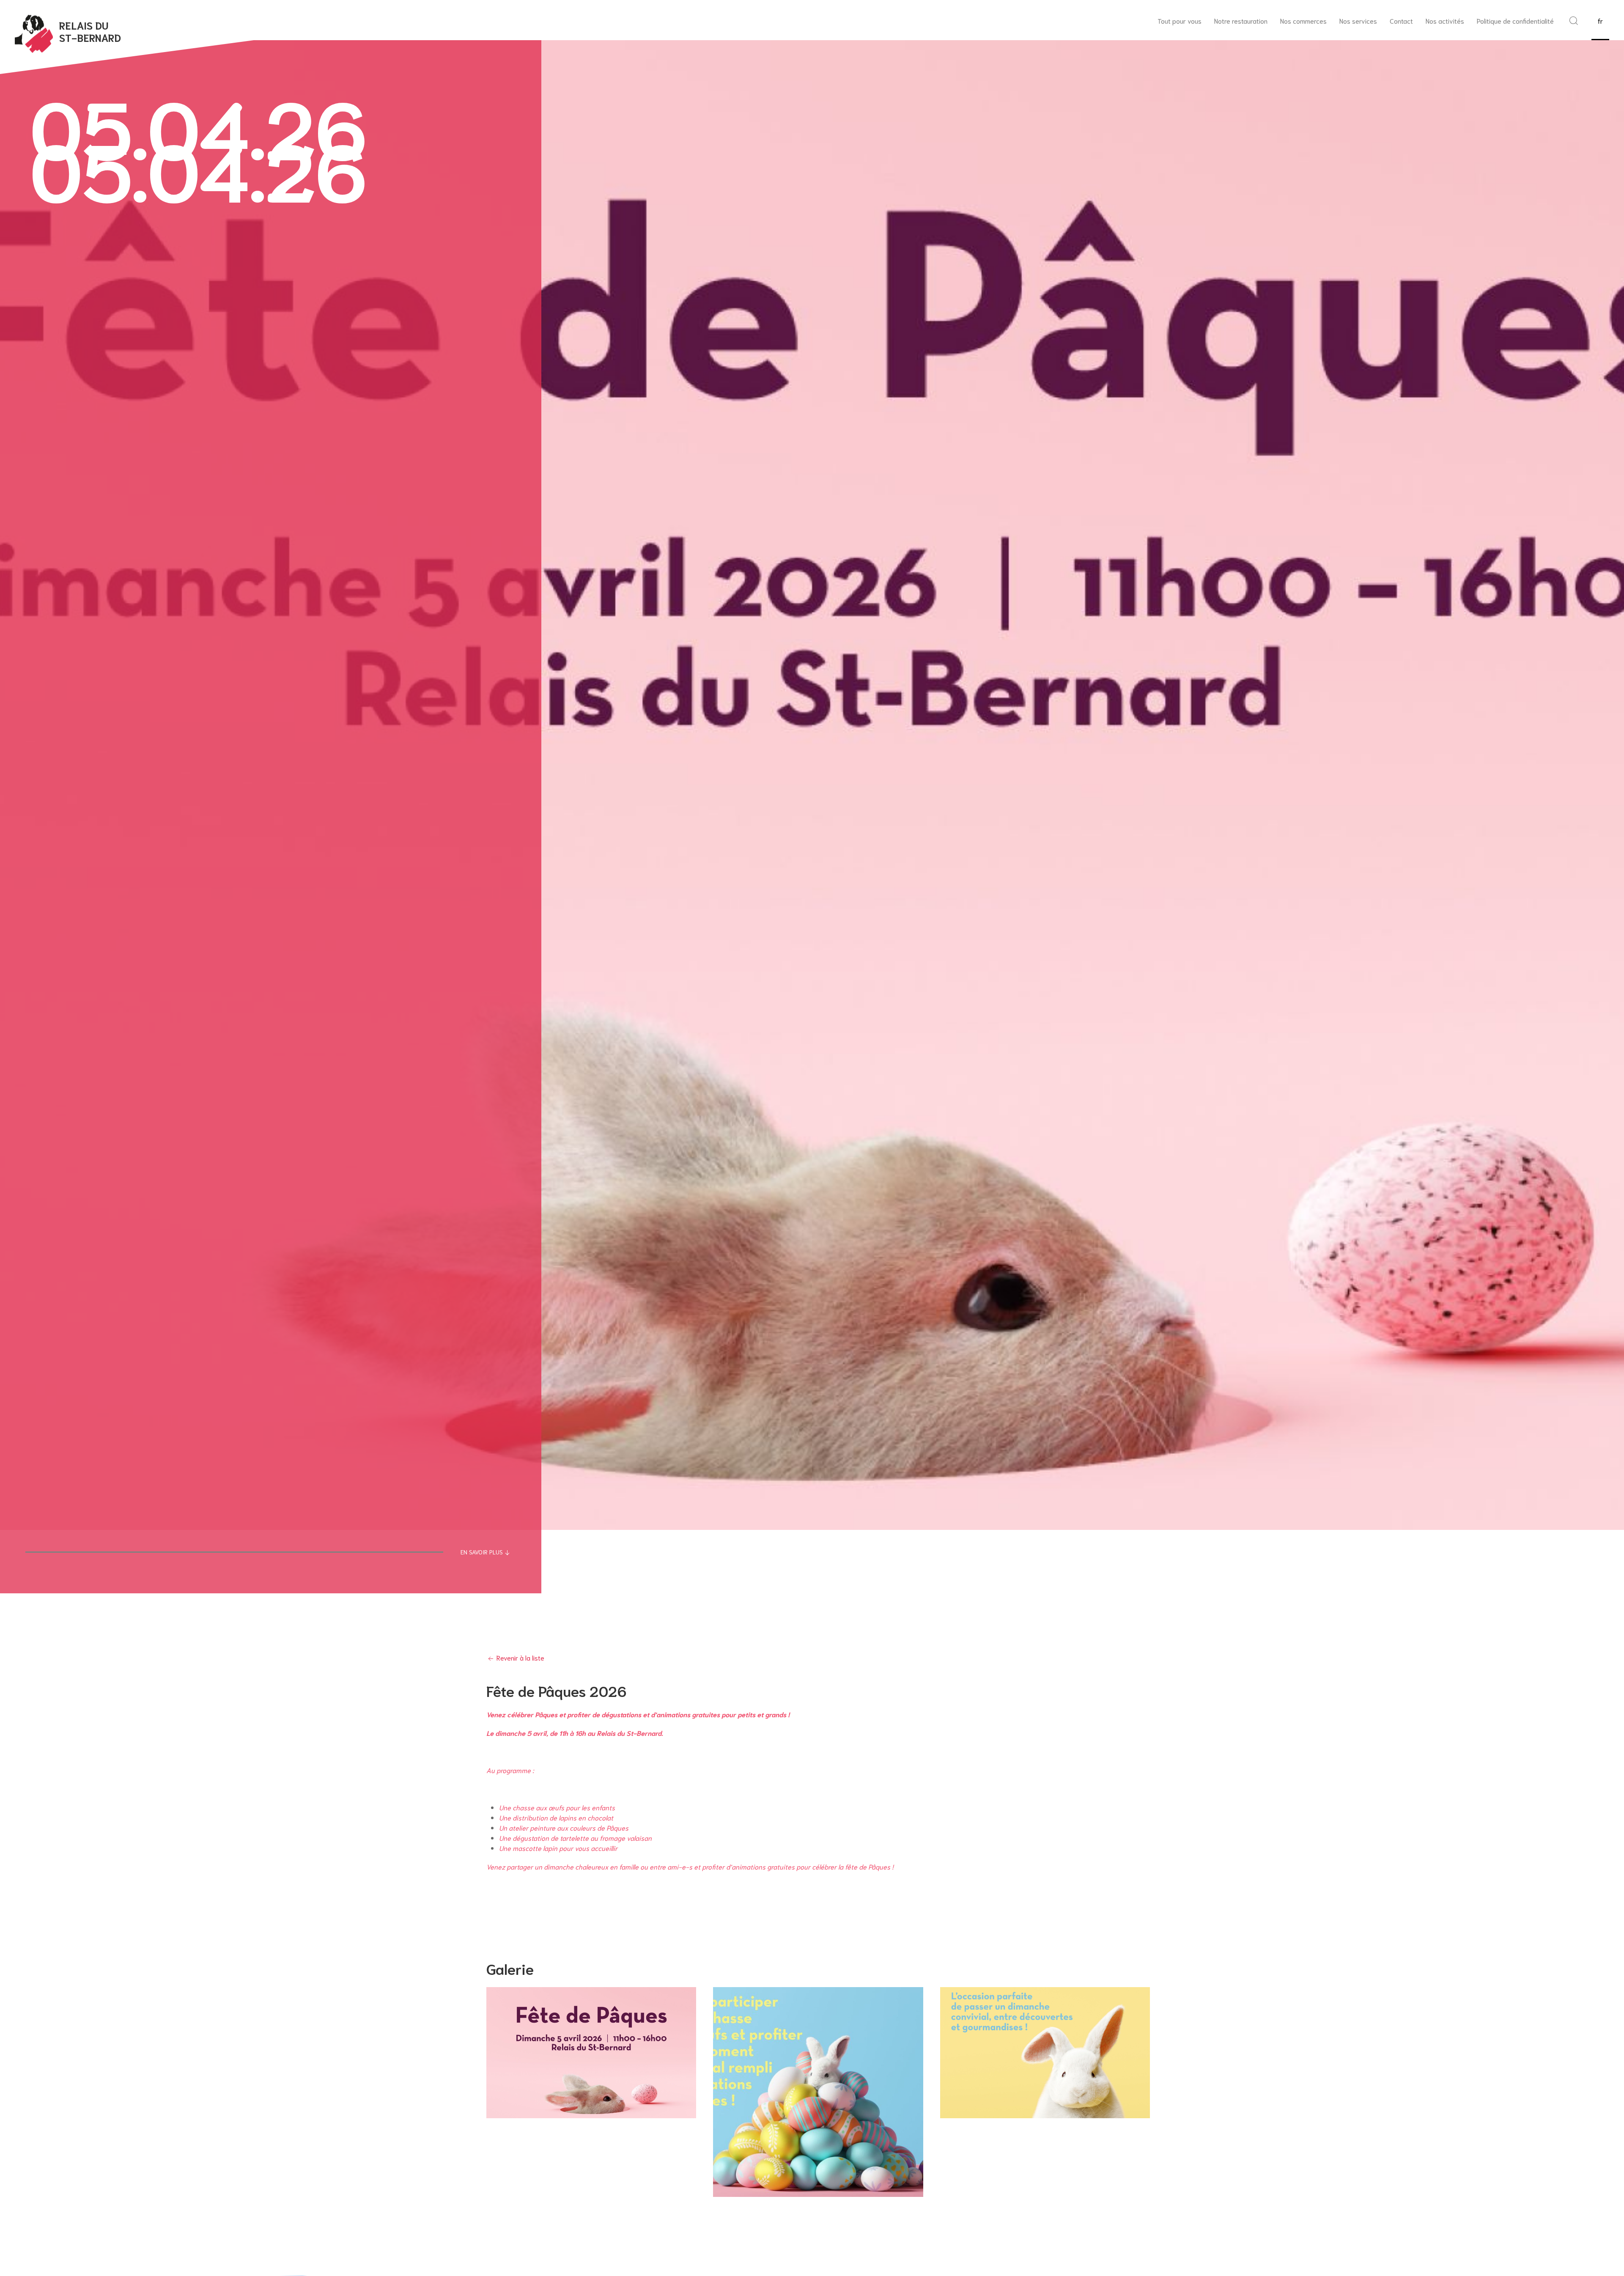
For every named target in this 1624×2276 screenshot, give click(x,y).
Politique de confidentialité (1515, 21)
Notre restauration (1241, 21)
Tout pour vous (1180, 21)
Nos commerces (1303, 21)
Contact (1401, 21)
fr (1600, 21)
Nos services (1358, 21)
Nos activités (1445, 21)
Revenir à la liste (520, 1657)
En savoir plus (482, 1552)
